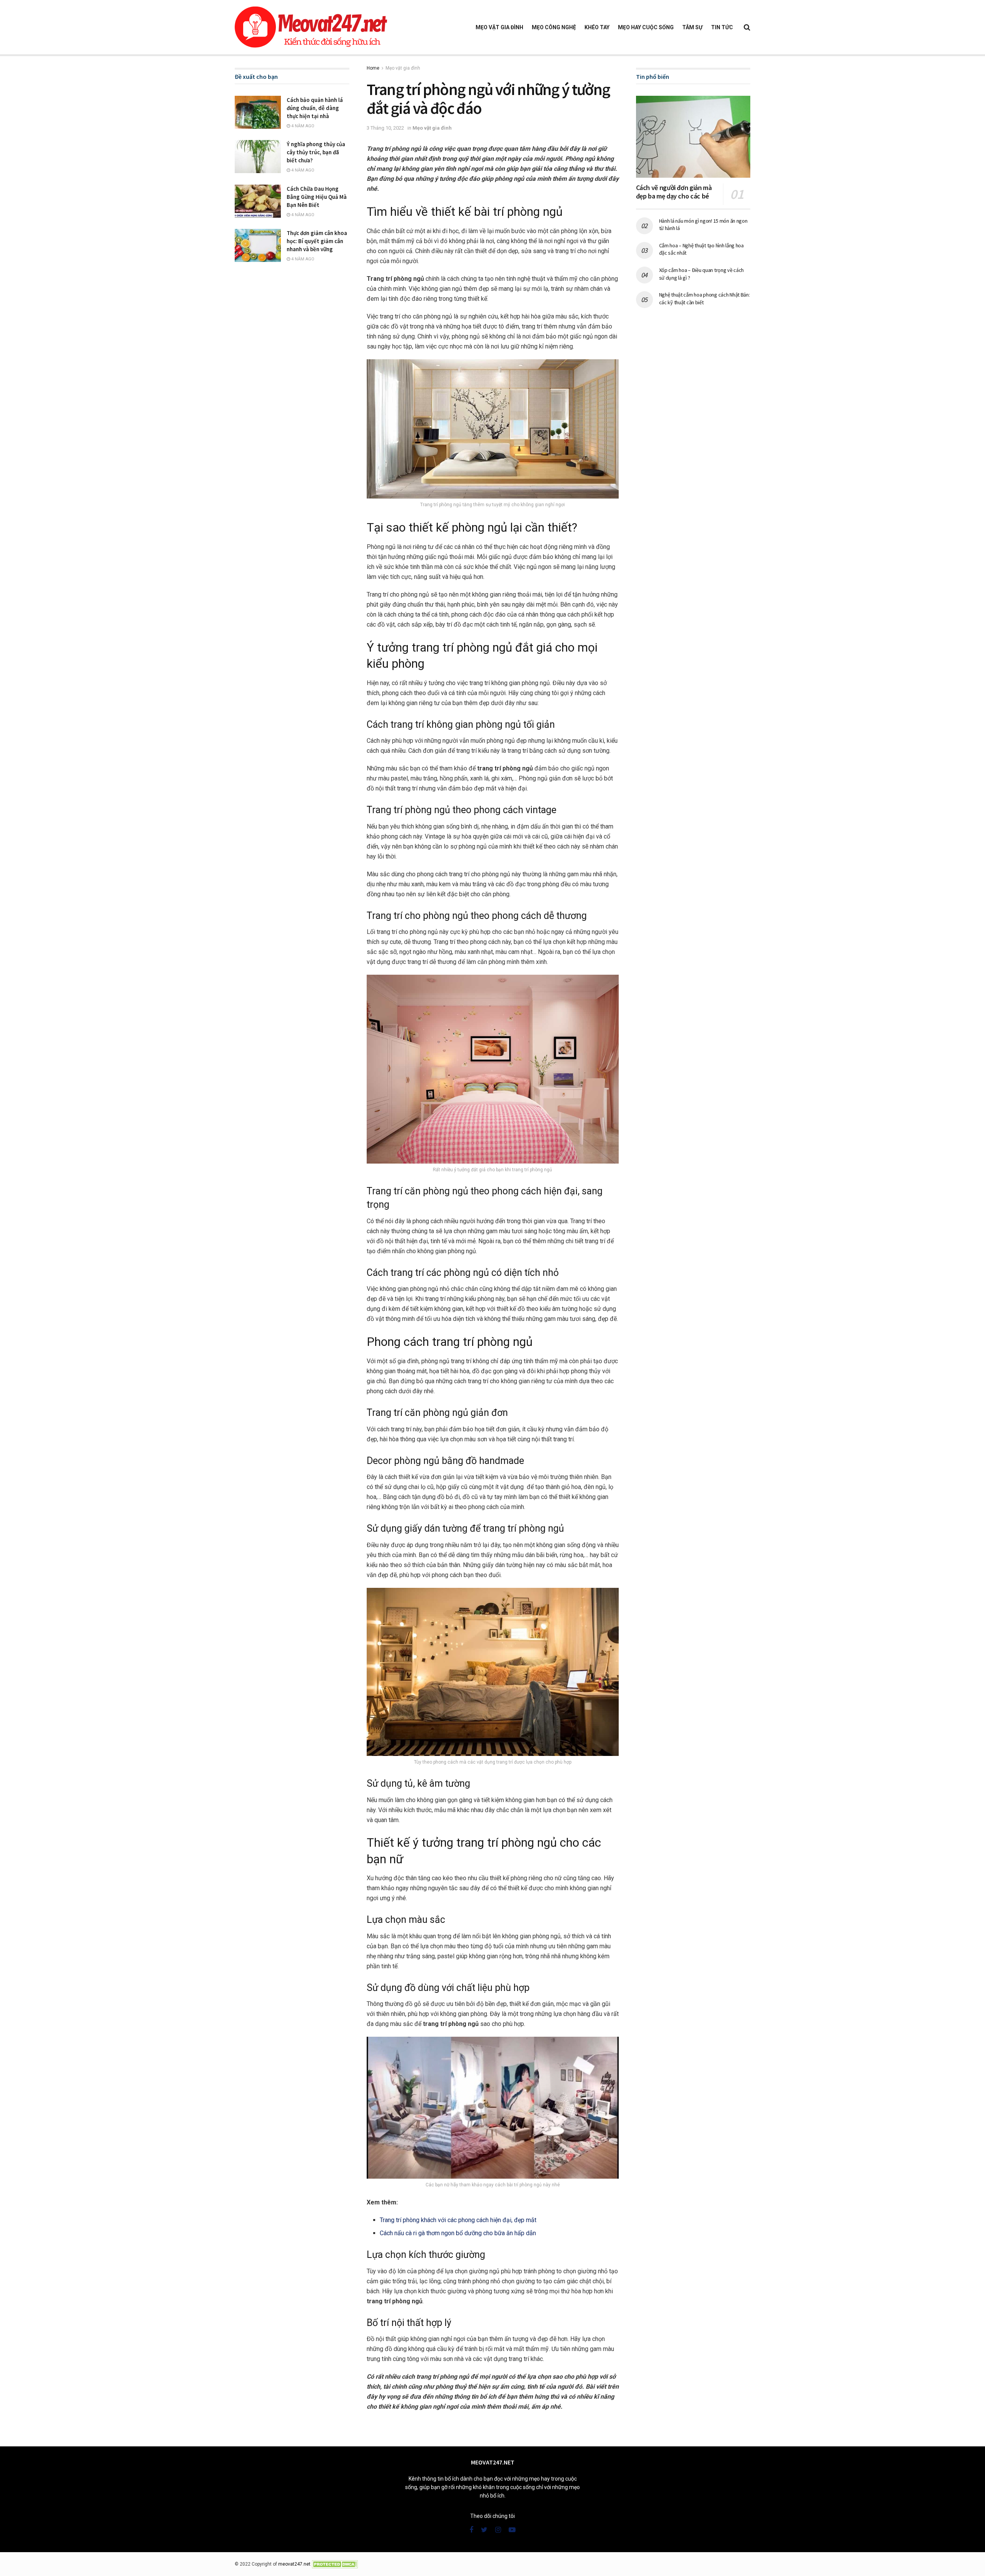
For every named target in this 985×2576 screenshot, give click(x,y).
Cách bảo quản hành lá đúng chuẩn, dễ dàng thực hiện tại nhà (315, 108)
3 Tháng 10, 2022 (385, 128)
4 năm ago (302, 126)
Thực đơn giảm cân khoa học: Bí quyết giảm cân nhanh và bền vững (317, 241)
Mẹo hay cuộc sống (646, 27)
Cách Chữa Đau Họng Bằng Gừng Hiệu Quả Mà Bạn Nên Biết (317, 197)
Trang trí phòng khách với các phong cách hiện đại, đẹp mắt (458, 2220)
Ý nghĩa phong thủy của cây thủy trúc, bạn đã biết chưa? (316, 152)
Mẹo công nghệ (554, 27)
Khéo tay (597, 27)
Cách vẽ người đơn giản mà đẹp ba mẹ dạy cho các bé (674, 192)
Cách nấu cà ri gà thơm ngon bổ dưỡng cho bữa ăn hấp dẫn (458, 2233)
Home (373, 68)
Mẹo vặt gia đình (499, 27)
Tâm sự (692, 27)
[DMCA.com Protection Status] (335, 2564)
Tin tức (722, 27)
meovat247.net (294, 2564)
